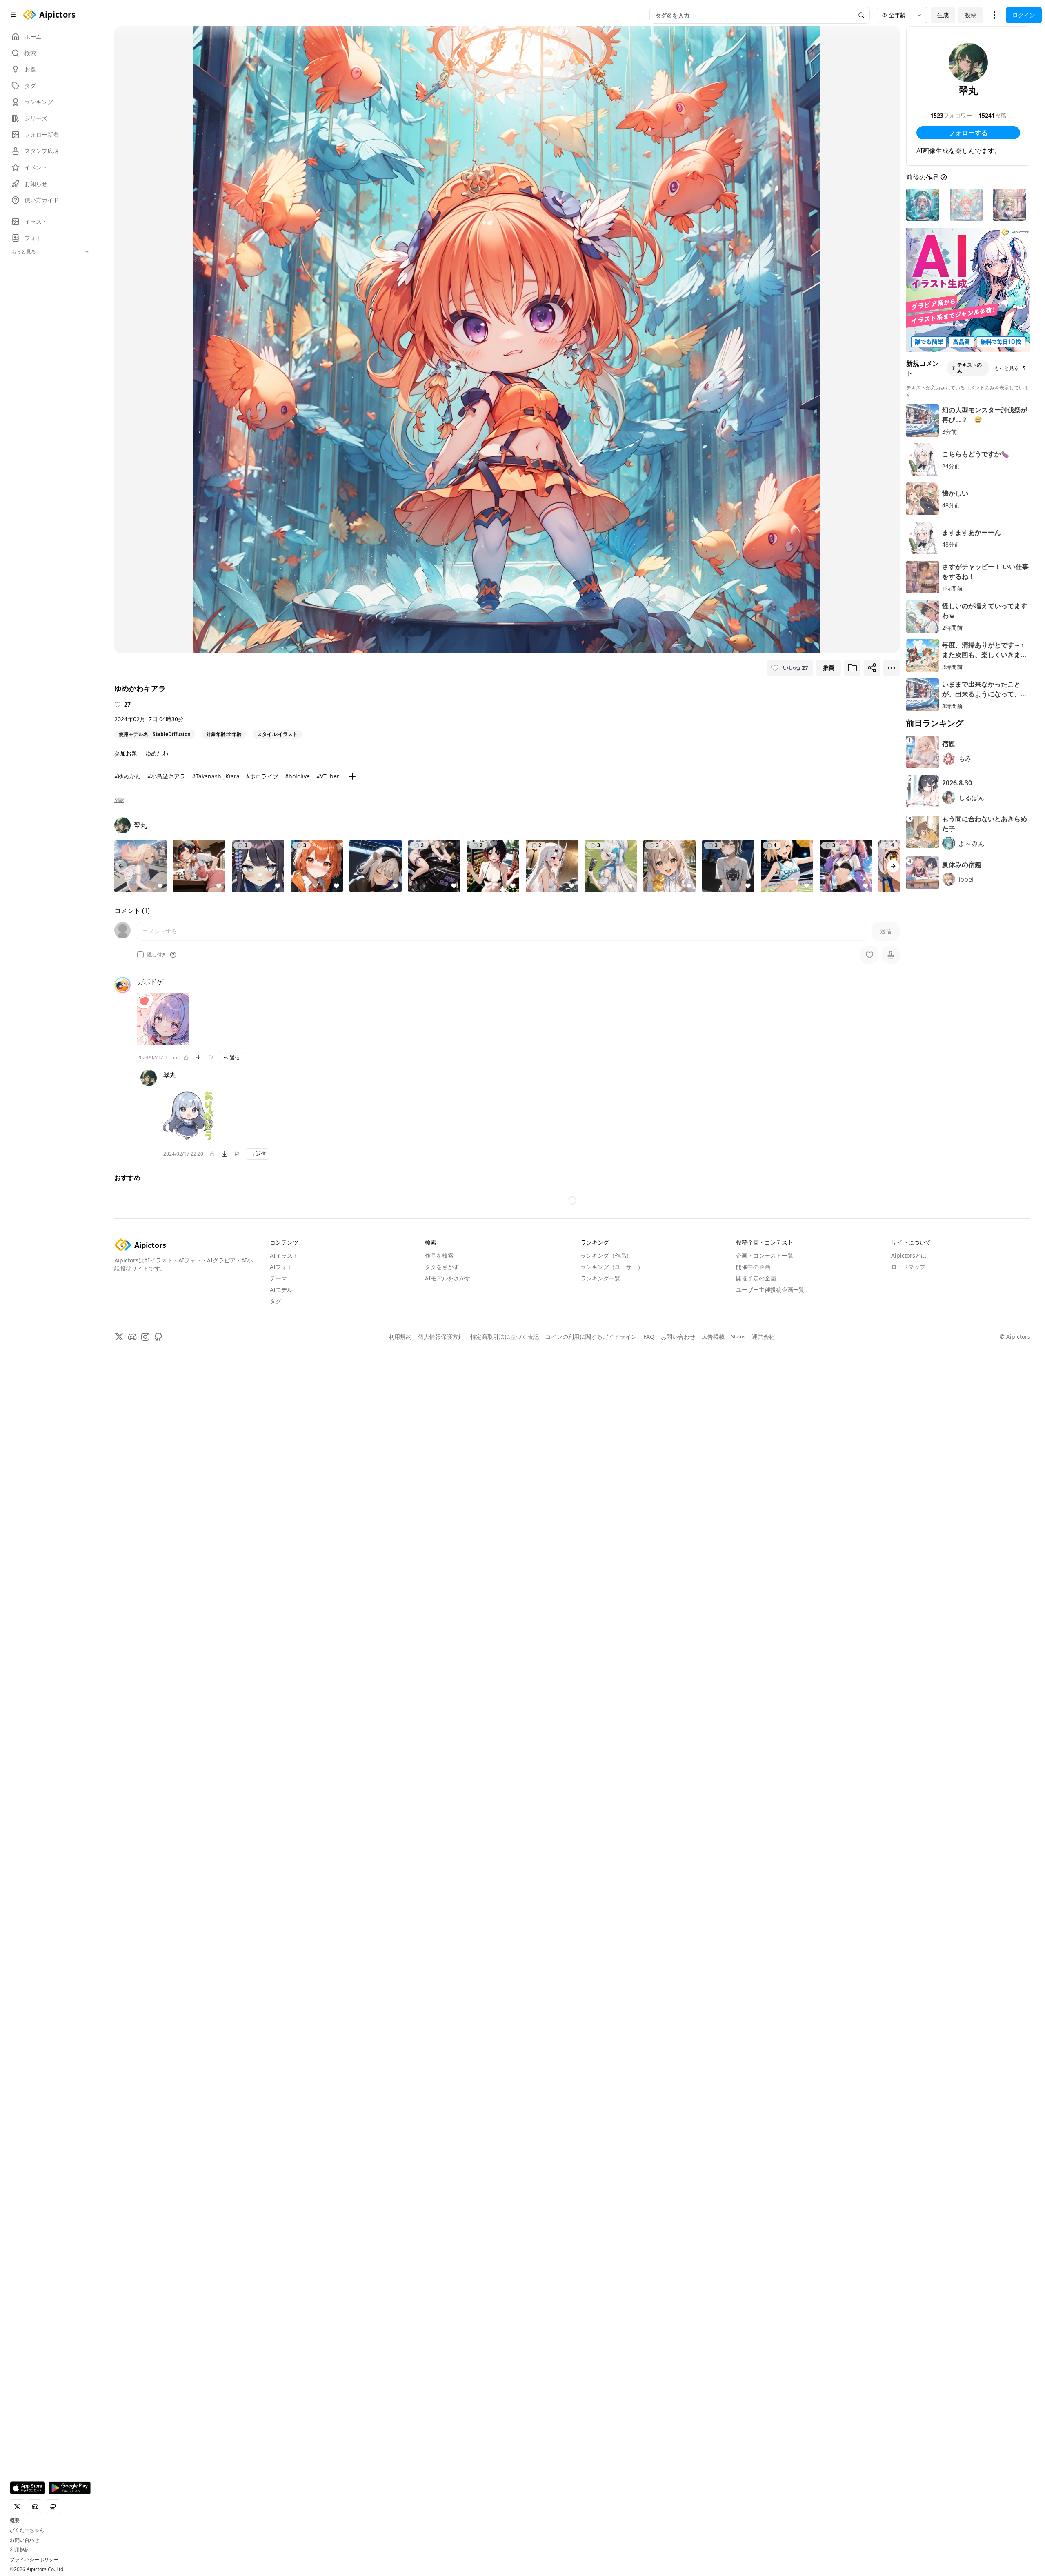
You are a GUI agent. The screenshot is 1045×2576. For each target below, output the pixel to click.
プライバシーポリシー (34, 2560)
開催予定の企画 (756, 1663)
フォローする (968, 133)
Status (738, 1722)
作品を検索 (439, 1640)
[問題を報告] (211, 1058)
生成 (943, 15)
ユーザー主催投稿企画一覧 (770, 1675)
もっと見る (1007, 368)
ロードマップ (908, 1652)
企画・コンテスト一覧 (765, 1640)
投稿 (971, 15)
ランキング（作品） (606, 1640)
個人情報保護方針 (441, 1721)
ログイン (1024, 15)
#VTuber (328, 776)
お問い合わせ (24, 2540)
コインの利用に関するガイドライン (591, 1721)
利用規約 (20, 2550)
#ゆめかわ (128, 776)
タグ (276, 1686)
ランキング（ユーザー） (612, 1652)
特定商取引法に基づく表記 (505, 1721)
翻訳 (119, 800)
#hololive (297, 776)
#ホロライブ (262, 776)
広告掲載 (713, 1721)
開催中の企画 (753, 1652)
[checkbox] (140, 955)
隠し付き (157, 955)
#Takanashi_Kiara (216, 776)
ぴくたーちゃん (27, 2530)
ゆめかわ (157, 753)
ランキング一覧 (600, 1663)
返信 (235, 1057)
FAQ (649, 1721)
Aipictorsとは (909, 1640)
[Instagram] (145, 1722)
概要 (15, 2520)
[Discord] (132, 1722)
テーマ (278, 1663)
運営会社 (763, 1721)
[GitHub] (158, 1722)
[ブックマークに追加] (852, 668)
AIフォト (281, 1652)
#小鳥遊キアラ (166, 776)
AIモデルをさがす (448, 1663)
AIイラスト (284, 1640)
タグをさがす (442, 1652)
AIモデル (281, 1675)
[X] (119, 1722)
